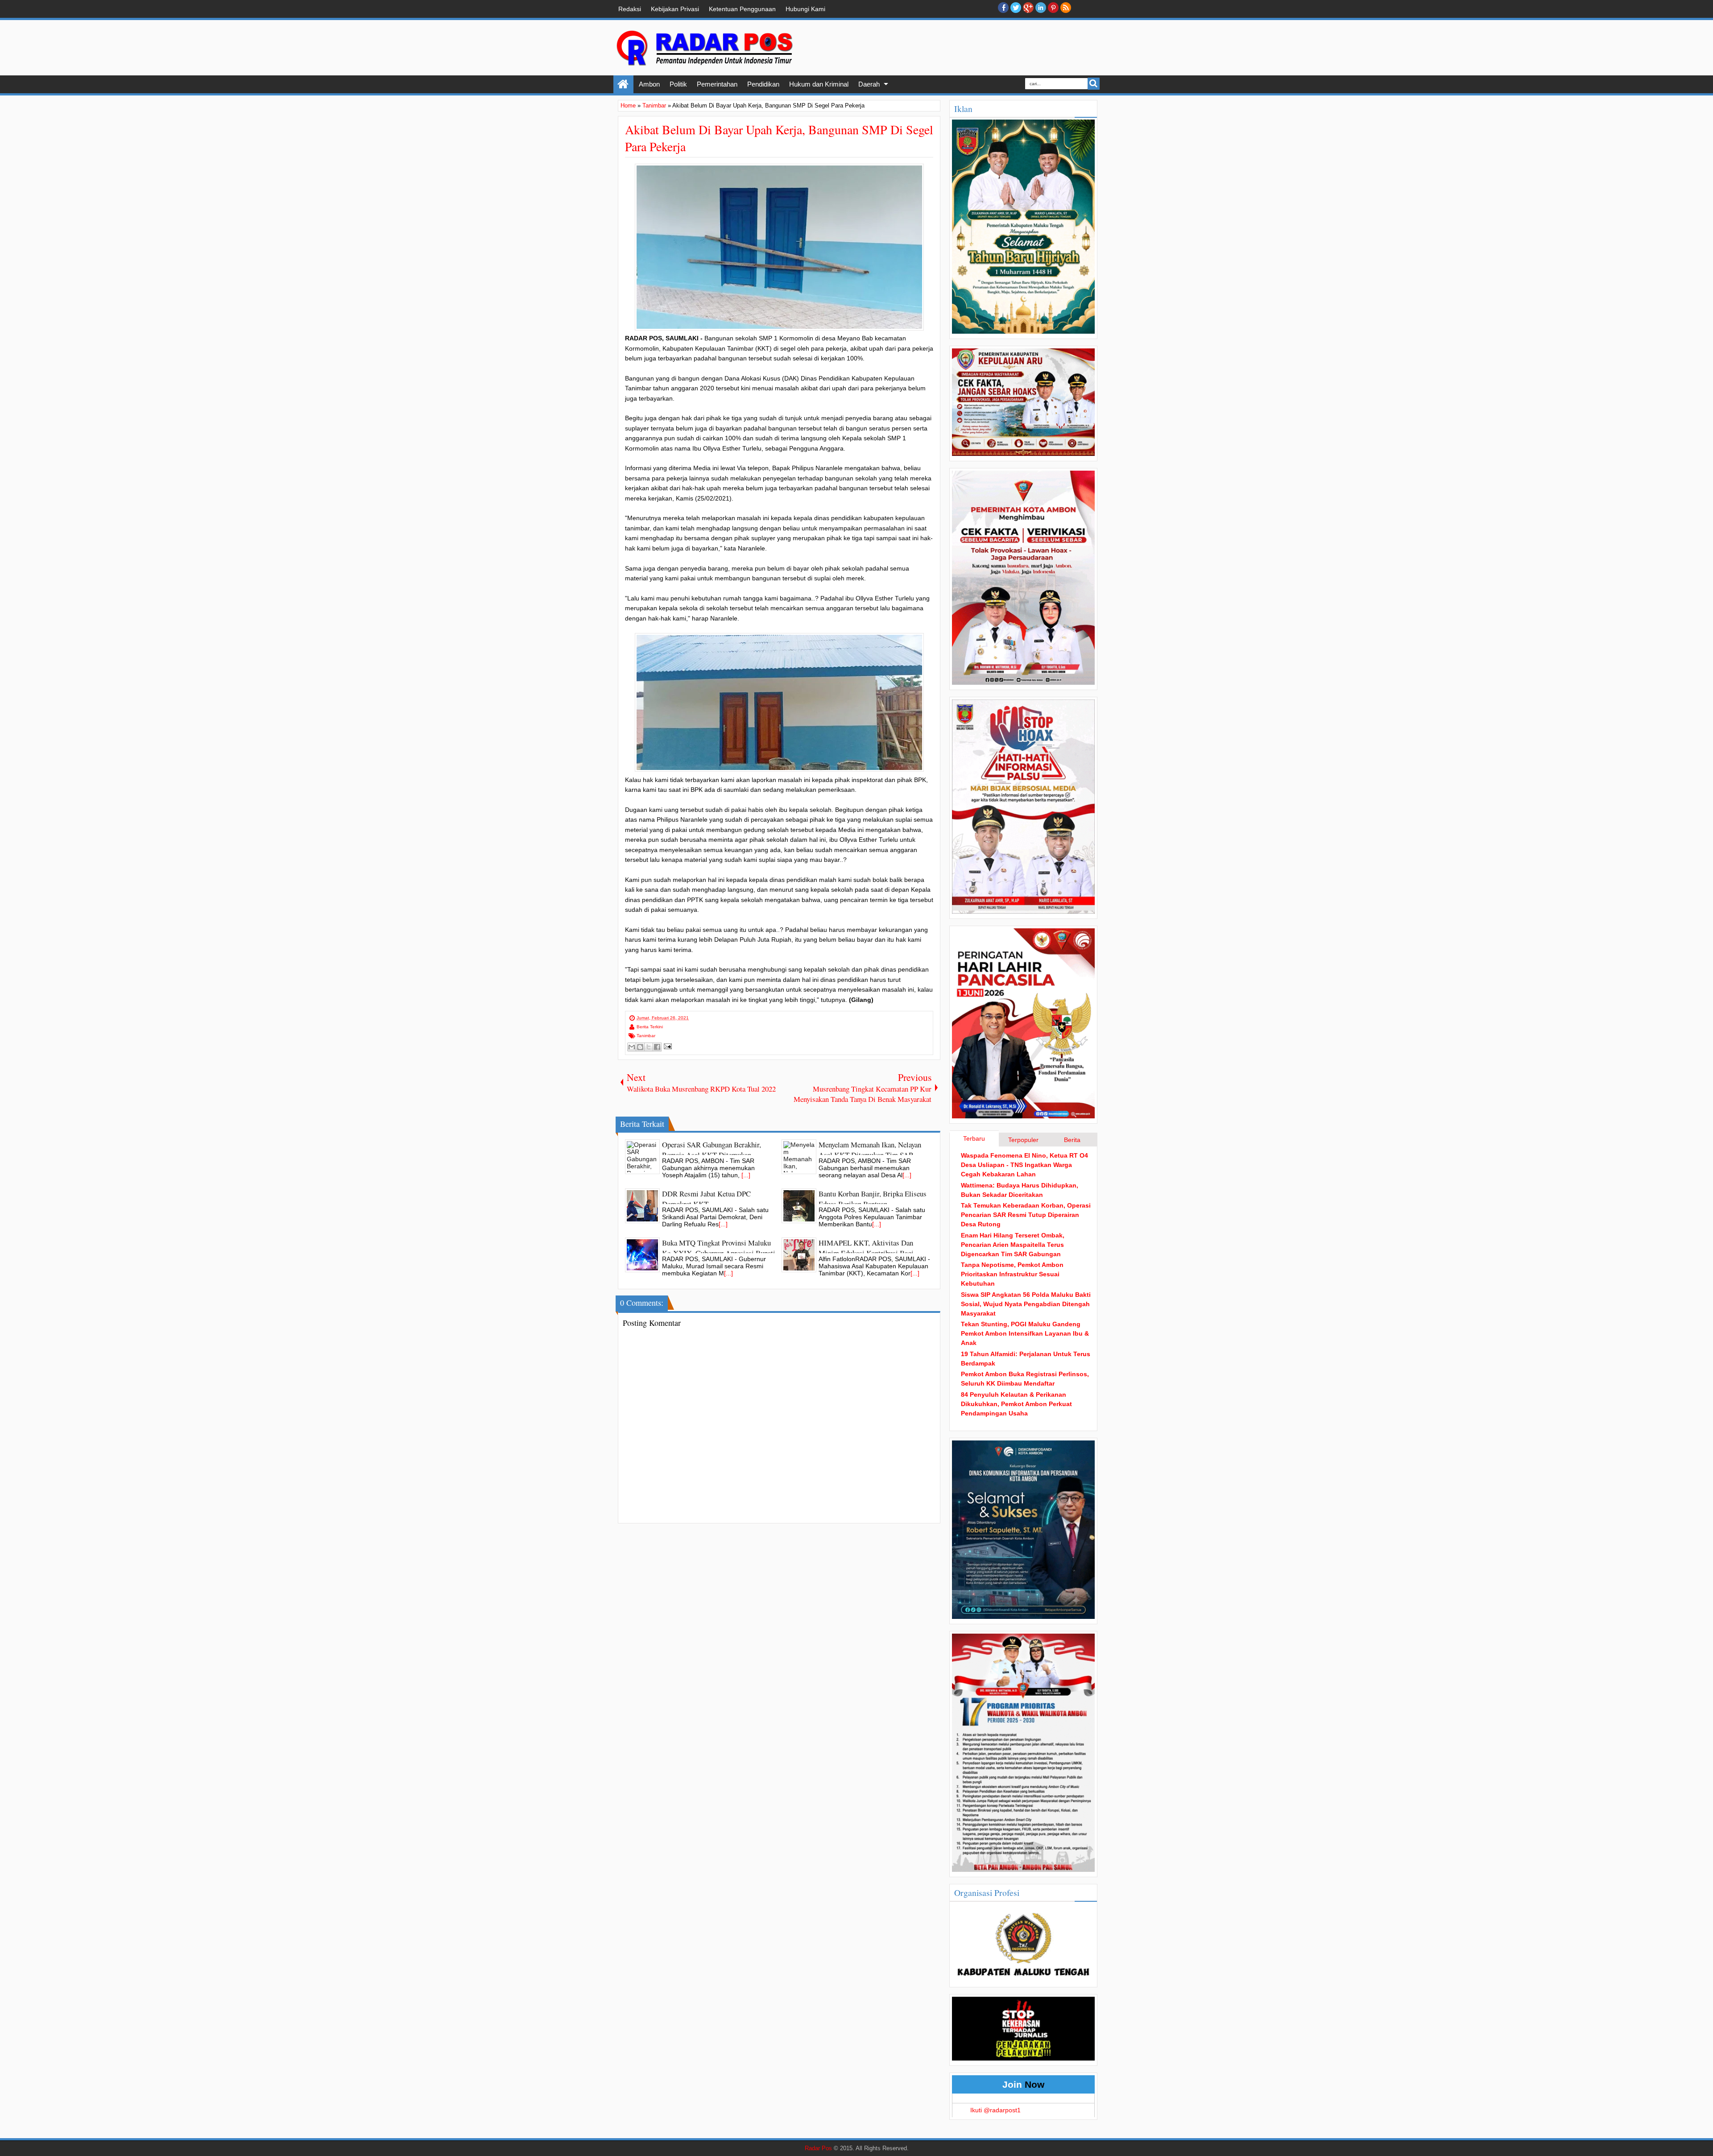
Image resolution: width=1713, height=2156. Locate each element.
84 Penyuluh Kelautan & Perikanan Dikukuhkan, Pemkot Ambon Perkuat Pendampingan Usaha (1016, 1404)
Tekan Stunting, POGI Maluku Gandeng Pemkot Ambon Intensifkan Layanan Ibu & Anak (1025, 1333)
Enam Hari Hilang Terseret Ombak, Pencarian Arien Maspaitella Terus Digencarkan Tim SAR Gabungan (1013, 1245)
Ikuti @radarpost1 (995, 2110)
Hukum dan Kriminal (819, 84)
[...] (746, 1175)
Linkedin (1041, 8)
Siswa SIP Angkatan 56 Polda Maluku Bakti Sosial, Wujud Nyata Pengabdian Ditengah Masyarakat (1026, 1304)
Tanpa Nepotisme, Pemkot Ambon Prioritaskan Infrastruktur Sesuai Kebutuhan (1012, 1274)
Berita (1072, 1140)
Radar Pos (818, 2148)
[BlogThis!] (640, 1047)
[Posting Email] (667, 1046)
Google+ (1028, 8)
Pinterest (1053, 8)
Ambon (649, 84)
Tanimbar (646, 1036)
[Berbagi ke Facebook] (657, 1047)
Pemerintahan (717, 84)
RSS (1066, 8)
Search (1094, 84)
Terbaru (974, 1138)
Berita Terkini (650, 1027)
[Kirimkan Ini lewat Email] (632, 1047)
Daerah (869, 84)
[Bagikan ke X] (649, 1047)
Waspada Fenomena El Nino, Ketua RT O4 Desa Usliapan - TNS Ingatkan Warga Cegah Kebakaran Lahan (1024, 1165)
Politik (678, 84)
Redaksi (630, 9)
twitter (1016, 8)
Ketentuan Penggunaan (742, 9)
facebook (1003, 8)
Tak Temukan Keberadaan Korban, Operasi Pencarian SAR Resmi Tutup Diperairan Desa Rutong (1026, 1215)
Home (623, 84)
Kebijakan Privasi (675, 9)
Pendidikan (763, 84)
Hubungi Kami (805, 9)
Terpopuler (1023, 1140)
